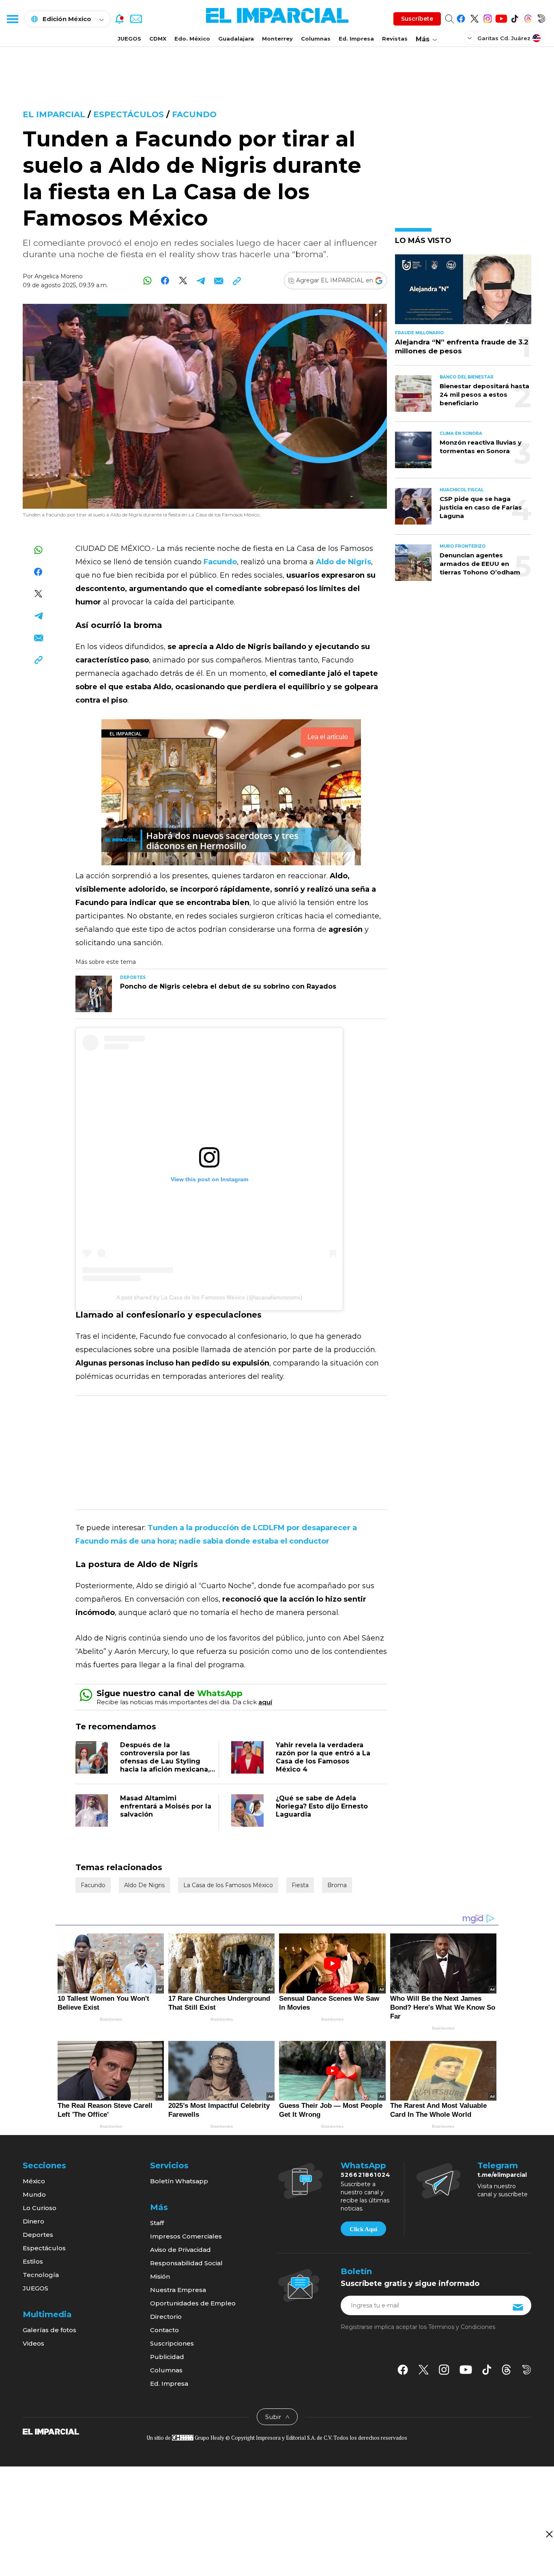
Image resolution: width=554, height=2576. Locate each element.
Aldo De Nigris (144, 1885)
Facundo (194, 114)
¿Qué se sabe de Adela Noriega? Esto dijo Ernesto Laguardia (322, 1806)
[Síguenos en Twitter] (474, 17)
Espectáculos (129, 114)
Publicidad (167, 2357)
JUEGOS (129, 39)
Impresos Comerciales (186, 2236)
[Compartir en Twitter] (183, 281)
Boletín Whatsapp (179, 2181)
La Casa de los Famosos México (228, 1885)
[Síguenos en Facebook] (461, 17)
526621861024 (366, 2175)
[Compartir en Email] (219, 281)
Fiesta (300, 1885)
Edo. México (192, 39)
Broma (337, 1885)
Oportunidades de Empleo (193, 2303)
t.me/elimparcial (502, 2175)
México (34, 2181)
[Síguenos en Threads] (528, 17)
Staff (157, 2223)
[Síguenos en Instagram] (488, 17)
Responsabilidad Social (186, 2263)
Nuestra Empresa (178, 2290)
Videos (33, 2343)
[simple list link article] (463, 293)
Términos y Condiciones (462, 2327)
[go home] (51, 2431)
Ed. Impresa (356, 39)
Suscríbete (417, 19)
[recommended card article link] (94, 994)
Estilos (33, 2261)
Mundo (34, 2194)
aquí (265, 1702)
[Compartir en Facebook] (165, 281)
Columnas (316, 39)
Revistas (395, 39)
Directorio (166, 2317)
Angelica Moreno (59, 276)
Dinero (33, 2221)
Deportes (38, 2235)
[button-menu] (12, 19)
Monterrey (277, 39)
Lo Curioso (40, 2208)
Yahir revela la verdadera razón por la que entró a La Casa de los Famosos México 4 (323, 1757)
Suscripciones (172, 2343)
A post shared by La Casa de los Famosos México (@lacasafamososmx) (209, 1297)
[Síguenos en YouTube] (501, 17)
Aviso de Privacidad (180, 2250)
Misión (160, 2276)
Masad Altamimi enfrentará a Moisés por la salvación (166, 1806)
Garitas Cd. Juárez (504, 38)
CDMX (158, 39)
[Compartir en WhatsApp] (147, 281)
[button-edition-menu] (470, 38)
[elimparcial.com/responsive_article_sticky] (549, 2534)
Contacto (164, 2330)
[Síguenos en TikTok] (514, 17)
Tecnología (41, 2275)
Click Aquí (363, 2229)
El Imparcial (54, 114)
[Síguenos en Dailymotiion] (527, 2370)
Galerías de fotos (49, 2330)
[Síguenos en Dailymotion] (541, 17)
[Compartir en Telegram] (201, 281)
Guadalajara (236, 39)
